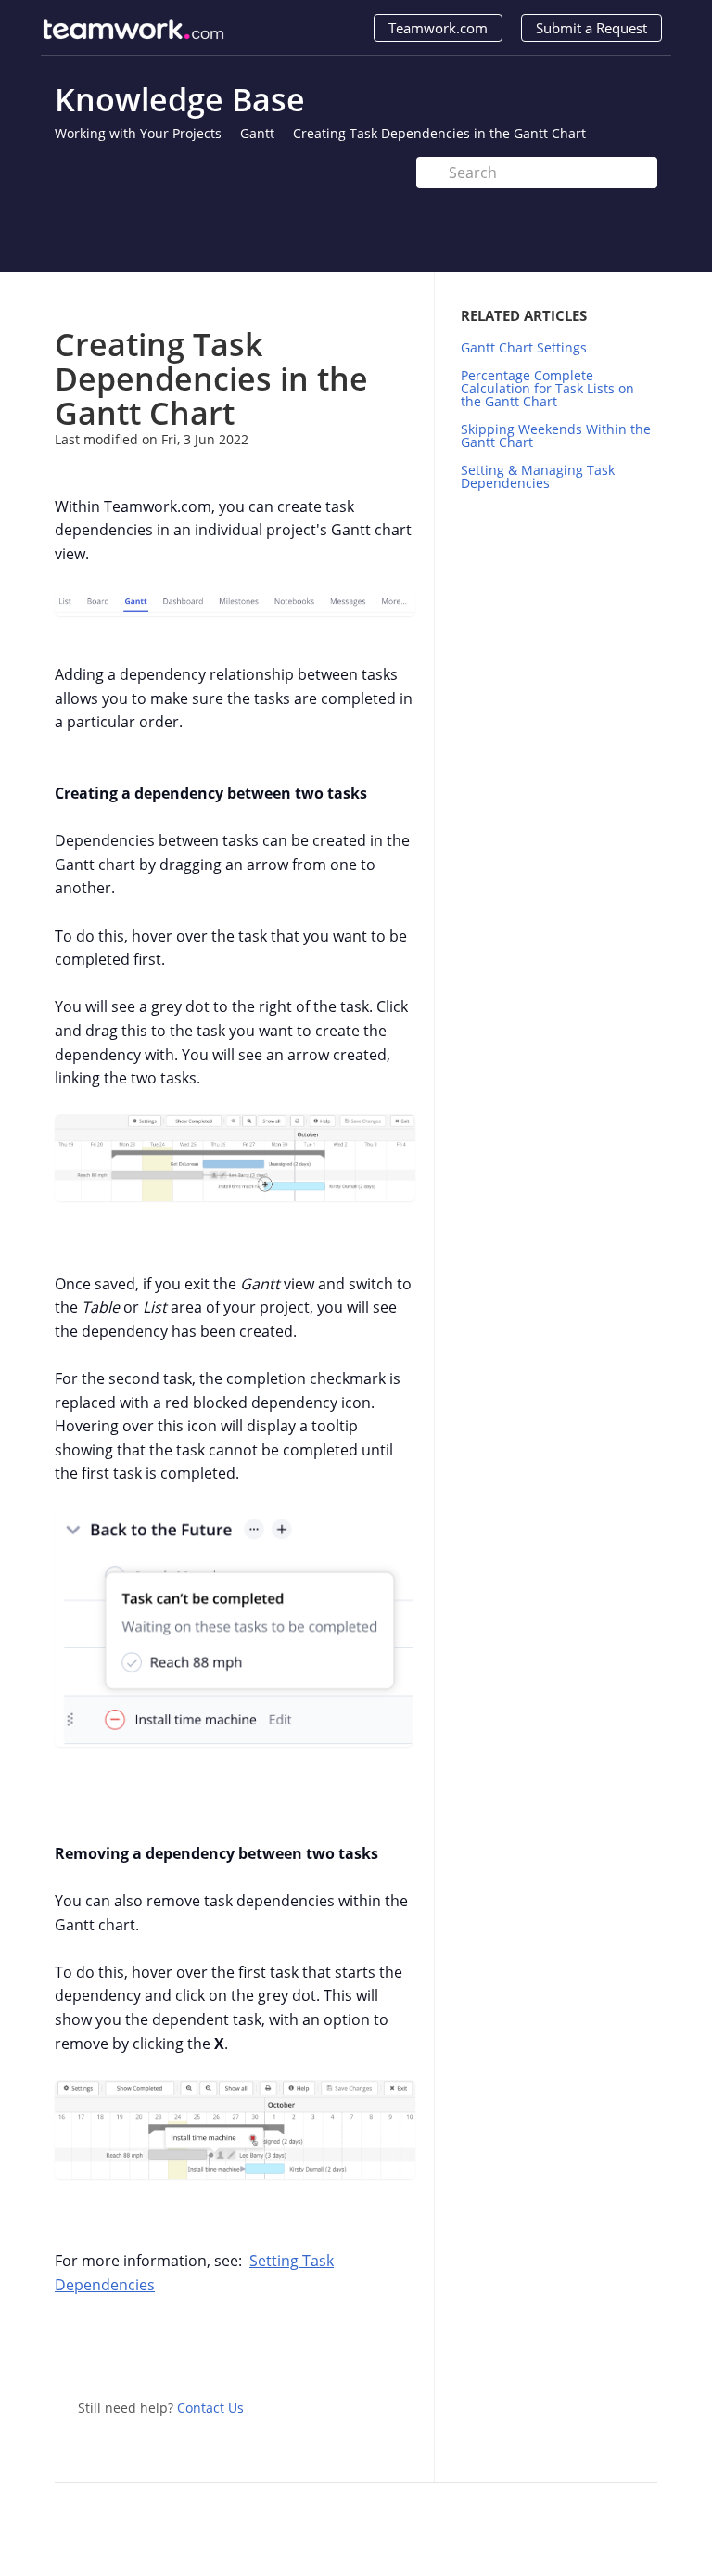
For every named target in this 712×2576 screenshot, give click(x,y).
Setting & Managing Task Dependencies (538, 476)
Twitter (364, 2349)
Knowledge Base (180, 99)
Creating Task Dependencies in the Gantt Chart (439, 133)
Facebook (401, 2349)
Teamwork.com (438, 28)
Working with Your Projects (138, 133)
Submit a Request (591, 28)
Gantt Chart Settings (524, 347)
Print (353, 299)
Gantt (257, 133)
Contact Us (210, 2408)
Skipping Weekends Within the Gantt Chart (556, 436)
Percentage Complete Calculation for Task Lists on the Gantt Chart (547, 388)
